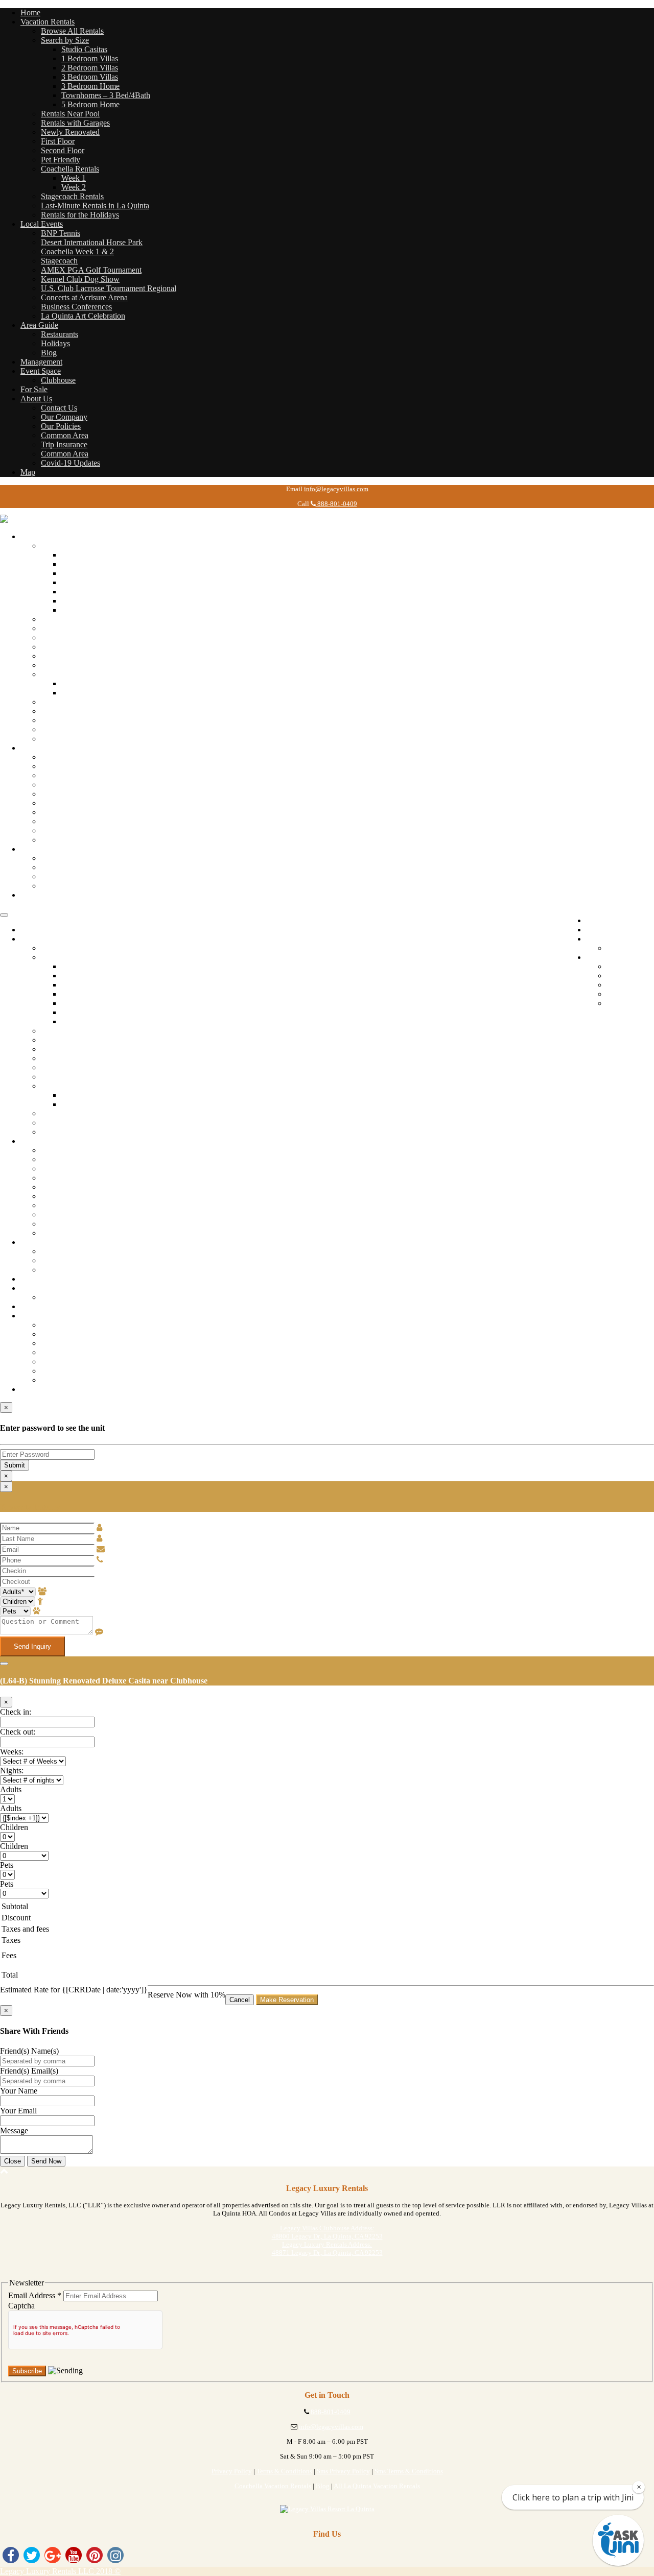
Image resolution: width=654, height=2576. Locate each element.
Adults (11, 1789)
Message (14, 2130)
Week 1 (74, 178)
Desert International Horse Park (92, 242)
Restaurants (60, 334)
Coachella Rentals (70, 169)
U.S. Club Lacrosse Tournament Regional (109, 288)
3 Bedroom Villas (90, 77)
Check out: (18, 1732)
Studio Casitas (84, 49)
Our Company (64, 417)
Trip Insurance (64, 444)
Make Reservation (287, 2000)
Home (30, 13)
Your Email (18, 2111)
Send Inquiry (32, 1646)
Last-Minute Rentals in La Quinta (95, 206)
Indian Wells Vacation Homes (89, 711)
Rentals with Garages (75, 123)
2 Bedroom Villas (90, 68)
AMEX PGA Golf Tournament (91, 270)
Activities (56, 867)
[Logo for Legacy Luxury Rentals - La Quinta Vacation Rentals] (51, 519)
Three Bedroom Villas (97, 582)
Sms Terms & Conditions (409, 2471)
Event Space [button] (41, 371)
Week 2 (74, 187)
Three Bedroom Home (98, 592)
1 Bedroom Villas (90, 58)
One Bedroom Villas (95, 564)
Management (41, 362)
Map (28, 472)
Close (13, 2161)
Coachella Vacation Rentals (273, 2486)
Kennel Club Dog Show (80, 279)
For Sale (34, 389)
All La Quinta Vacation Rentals (377, 2486)
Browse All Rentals (72, 31)
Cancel (240, 2000)
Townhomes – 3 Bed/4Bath (106, 95)
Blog (49, 353)
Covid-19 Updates (71, 463)
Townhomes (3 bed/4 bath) (105, 601)
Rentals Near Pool (70, 114)
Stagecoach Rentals (72, 196)
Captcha (21, 2306)
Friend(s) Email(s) (29, 2071)
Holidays (55, 343)
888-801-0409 (336, 504)
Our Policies (61, 426)
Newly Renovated (70, 132)
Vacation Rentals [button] (48, 22)
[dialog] (327, 1569)
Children (14, 1827)
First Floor (58, 141)
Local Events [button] (42, 224)
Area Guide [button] (39, 325)
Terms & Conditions (284, 2471)
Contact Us (59, 408)
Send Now (46, 2161)
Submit (15, 1465)
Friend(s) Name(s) (29, 2051)
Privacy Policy (232, 2471)
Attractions (59, 858)
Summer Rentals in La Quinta (89, 720)
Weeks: (12, 1752)
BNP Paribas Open (72, 757)
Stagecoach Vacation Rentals (87, 702)
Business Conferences (76, 307)
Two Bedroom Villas (95, 573)
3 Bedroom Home (90, 86)
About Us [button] (36, 399)
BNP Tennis (61, 233)
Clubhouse (58, 380)
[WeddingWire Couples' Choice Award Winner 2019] (327, 2509)
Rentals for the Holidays (80, 215)
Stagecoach (59, 261)
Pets (7, 1865)
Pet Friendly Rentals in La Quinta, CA (103, 665)
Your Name (19, 2091)
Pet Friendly (61, 160)
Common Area (65, 435)
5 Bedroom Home (90, 104)
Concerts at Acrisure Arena (84, 297)
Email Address (35, 2295)
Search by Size (65, 40)
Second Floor (63, 150)
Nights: (12, 1771)
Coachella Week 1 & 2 (77, 251)
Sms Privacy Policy (343, 2471)
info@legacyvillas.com (336, 489)
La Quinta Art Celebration (83, 316)
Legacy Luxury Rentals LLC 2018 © (60, 2571)
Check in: (16, 1712)
